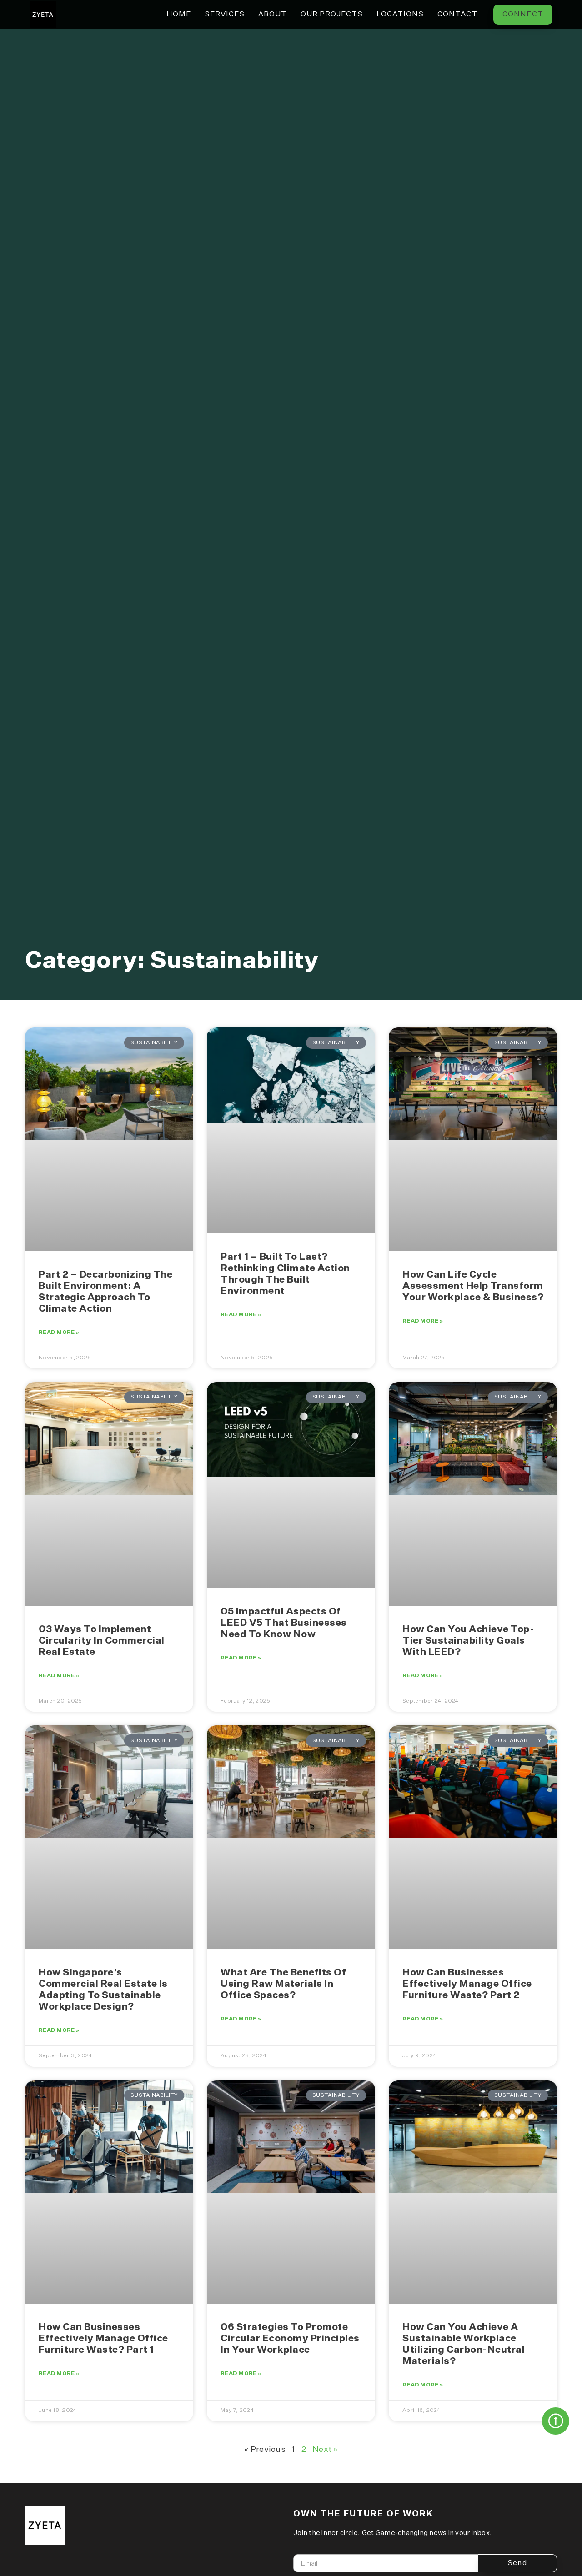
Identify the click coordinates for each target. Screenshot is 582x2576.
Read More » (59, 1333)
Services (225, 15)
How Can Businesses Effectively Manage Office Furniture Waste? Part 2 (467, 1984)
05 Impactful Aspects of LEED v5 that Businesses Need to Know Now (284, 1623)
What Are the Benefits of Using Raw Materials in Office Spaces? (283, 1984)
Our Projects (332, 15)
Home (179, 15)
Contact (457, 15)
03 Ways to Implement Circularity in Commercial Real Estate (102, 1641)
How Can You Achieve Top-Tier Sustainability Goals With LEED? (468, 1641)
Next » (325, 2450)
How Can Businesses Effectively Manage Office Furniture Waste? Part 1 (103, 2339)
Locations (400, 15)
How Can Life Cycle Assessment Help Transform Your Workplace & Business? (473, 1286)
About (273, 15)
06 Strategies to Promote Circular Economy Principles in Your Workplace (290, 2339)
